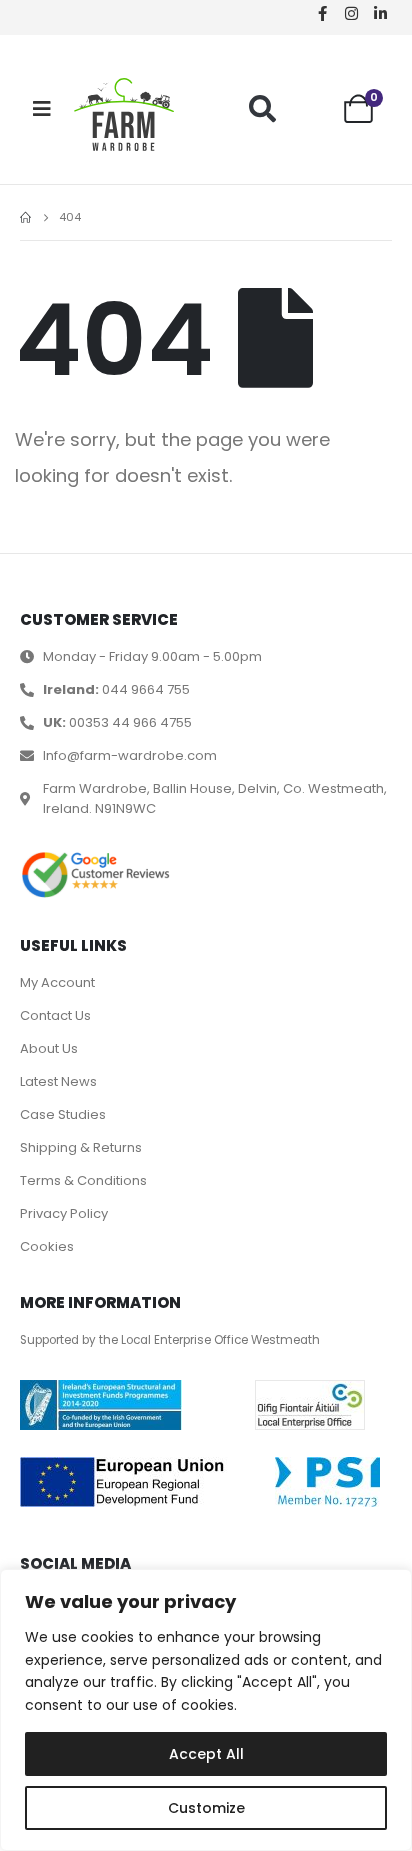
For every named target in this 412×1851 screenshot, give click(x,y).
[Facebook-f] (322, 13)
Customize (206, 1808)
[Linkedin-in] (380, 13)
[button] (262, 108)
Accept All (206, 1754)
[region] (206, 1710)
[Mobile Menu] (42, 109)
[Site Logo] (124, 114)
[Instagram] (351, 13)
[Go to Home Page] (25, 218)
